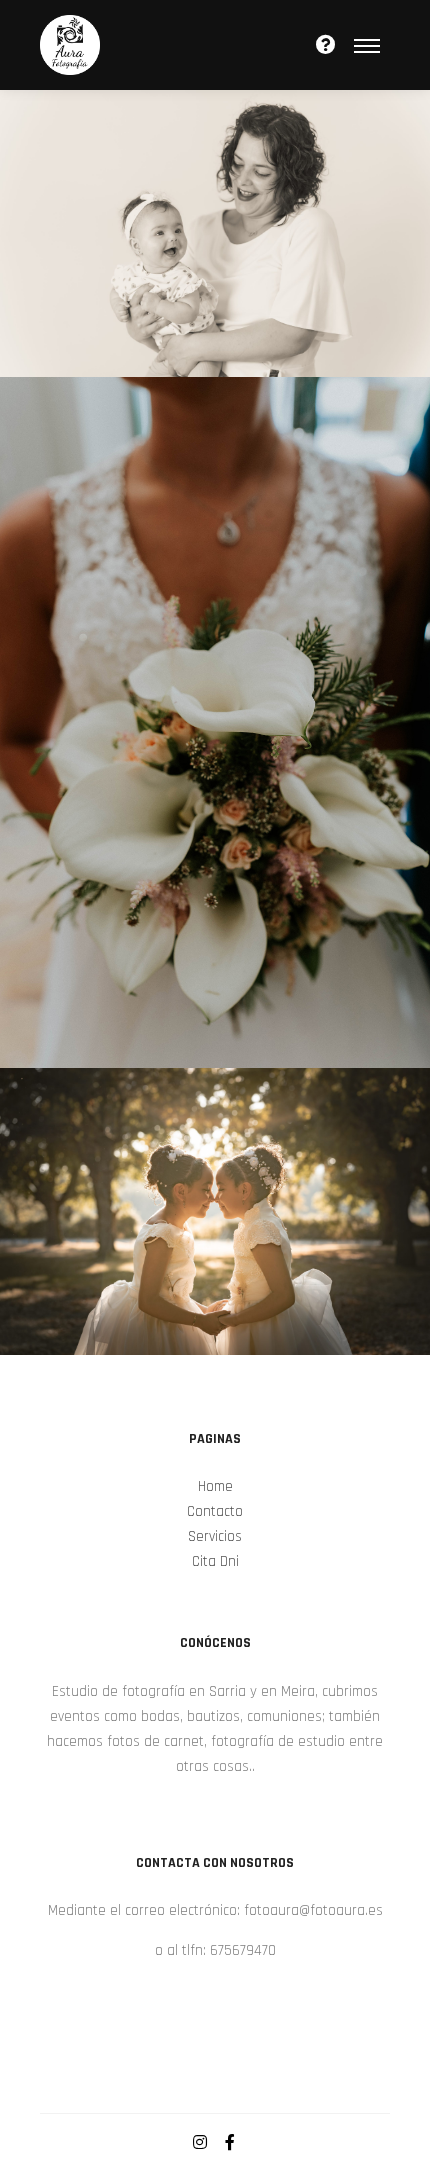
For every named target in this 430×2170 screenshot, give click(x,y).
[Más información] (326, 45)
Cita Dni (215, 1561)
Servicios (215, 1536)
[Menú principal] (367, 45)
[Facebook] (230, 2142)
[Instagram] (200, 2142)
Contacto (215, 1511)
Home (215, 1486)
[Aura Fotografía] (70, 45)
